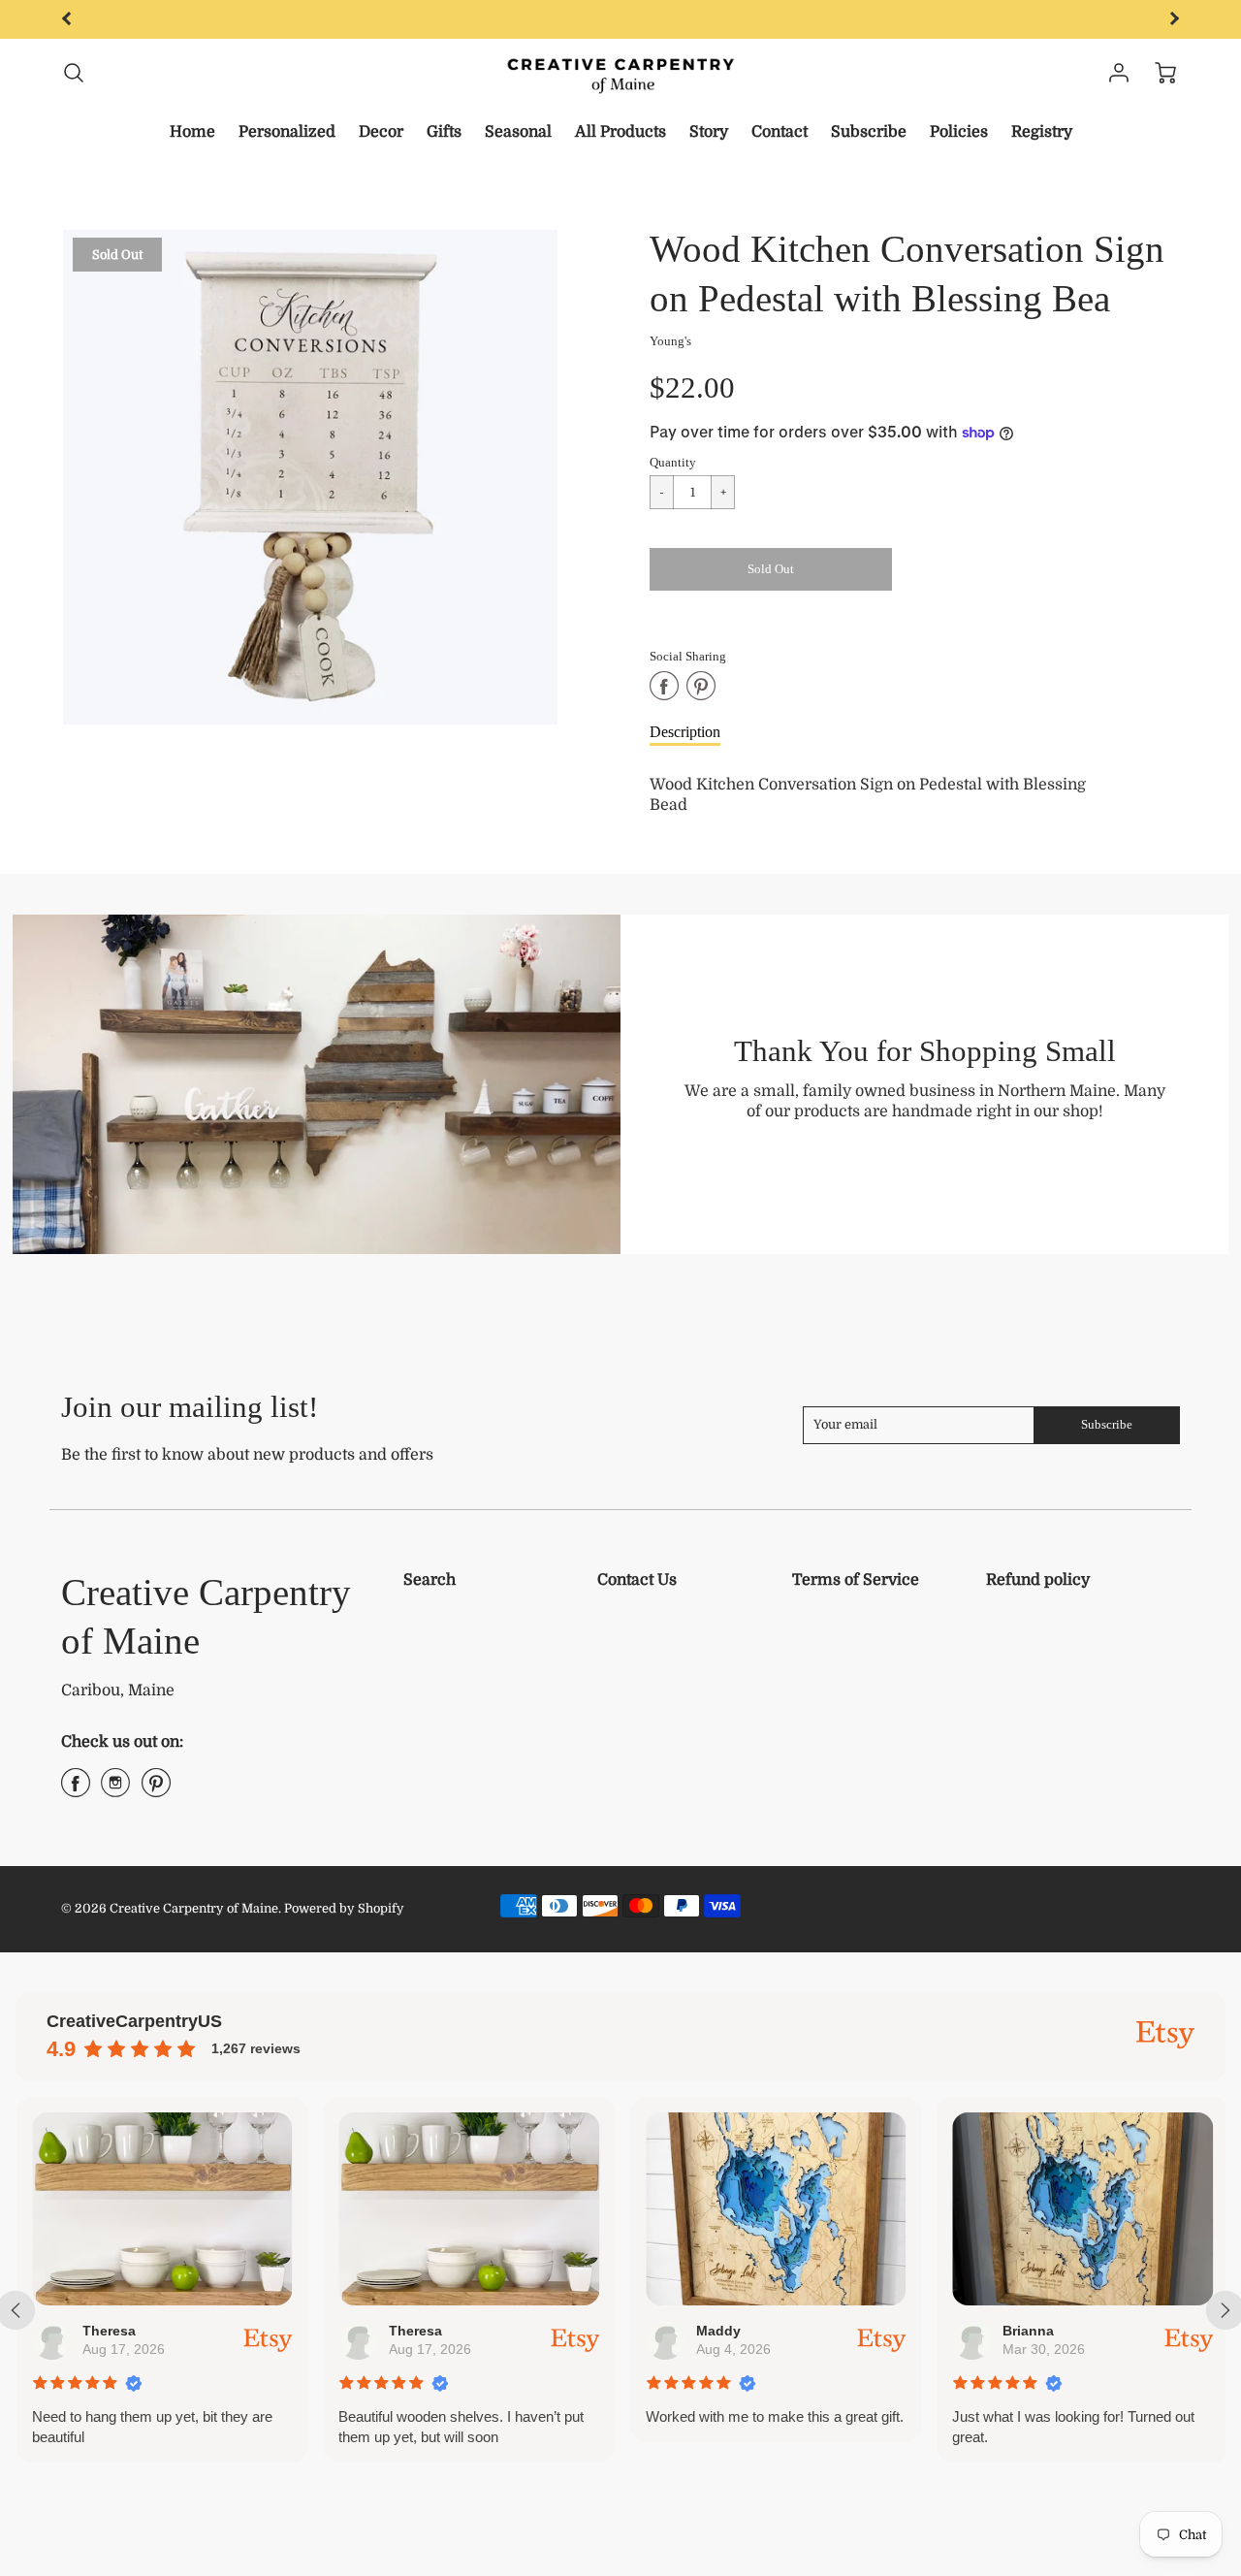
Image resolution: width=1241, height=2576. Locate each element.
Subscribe (869, 132)
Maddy (717, 2331)
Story (709, 132)
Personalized (287, 132)
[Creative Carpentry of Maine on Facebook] (76, 1790)
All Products (620, 132)
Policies (959, 132)
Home (192, 132)
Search (430, 1580)
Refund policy (1038, 1580)
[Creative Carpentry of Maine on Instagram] (115, 1790)
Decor (381, 132)
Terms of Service (856, 1580)
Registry (1042, 132)
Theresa (108, 2331)
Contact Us (637, 1580)
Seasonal (518, 132)
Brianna (1027, 2331)
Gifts (444, 132)
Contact (780, 132)
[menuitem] (192, 132)
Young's (670, 341)
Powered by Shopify (344, 1908)
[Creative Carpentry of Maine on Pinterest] (156, 1790)
